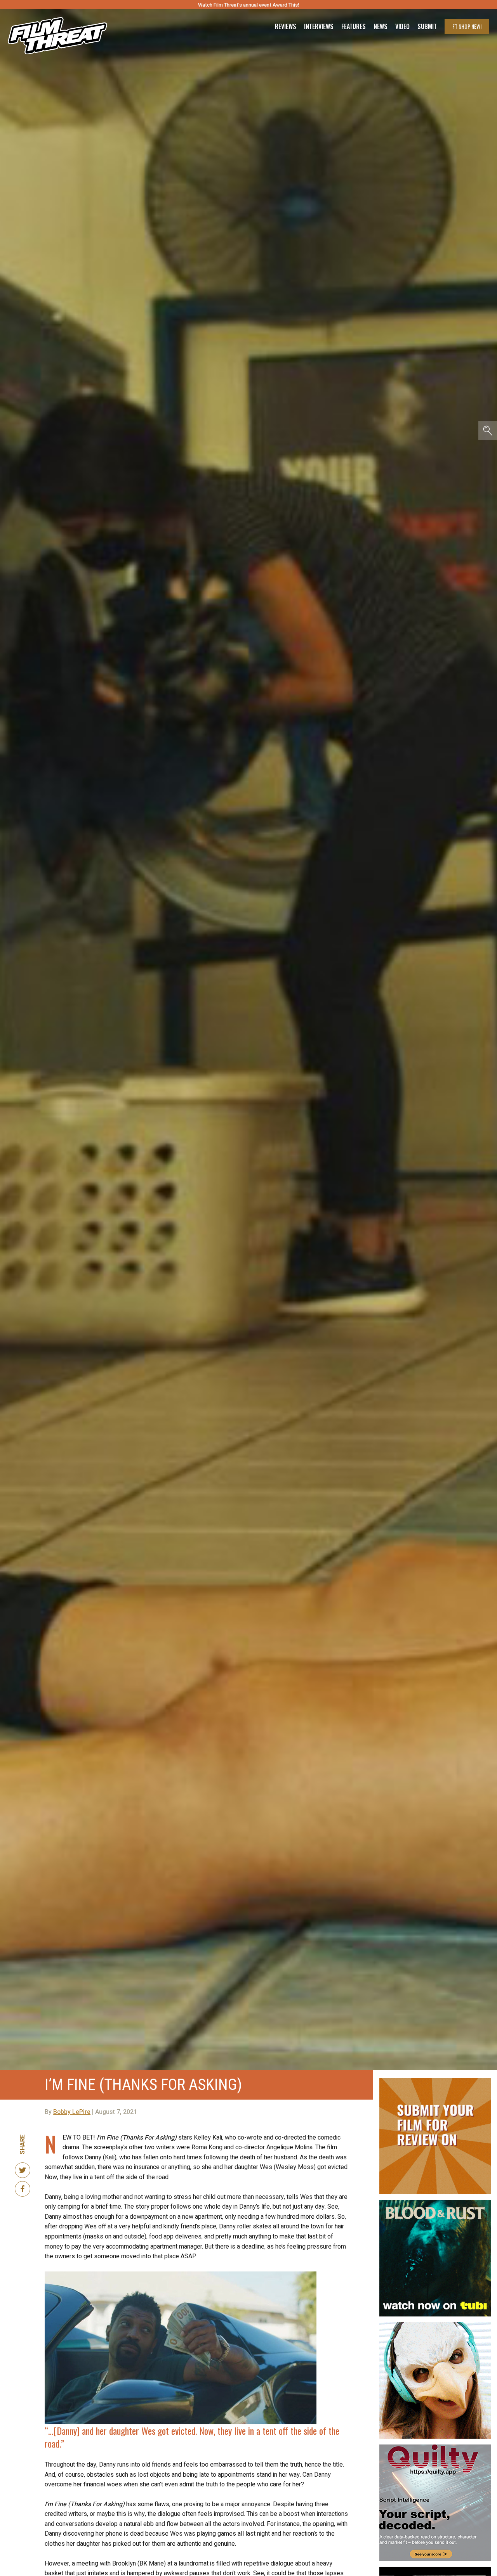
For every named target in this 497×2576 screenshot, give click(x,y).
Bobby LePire (72, 2112)
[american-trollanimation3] (435, 2325)
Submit (427, 26)
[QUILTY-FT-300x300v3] (435, 2448)
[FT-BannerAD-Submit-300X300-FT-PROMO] (435, 2081)
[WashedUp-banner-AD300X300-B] (435, 2570)
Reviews (286, 26)
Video (402, 26)
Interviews (319, 26)
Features (354, 26)
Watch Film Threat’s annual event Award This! (248, 5)
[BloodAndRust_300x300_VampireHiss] (435, 2203)
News (381, 26)
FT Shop (467, 26)
